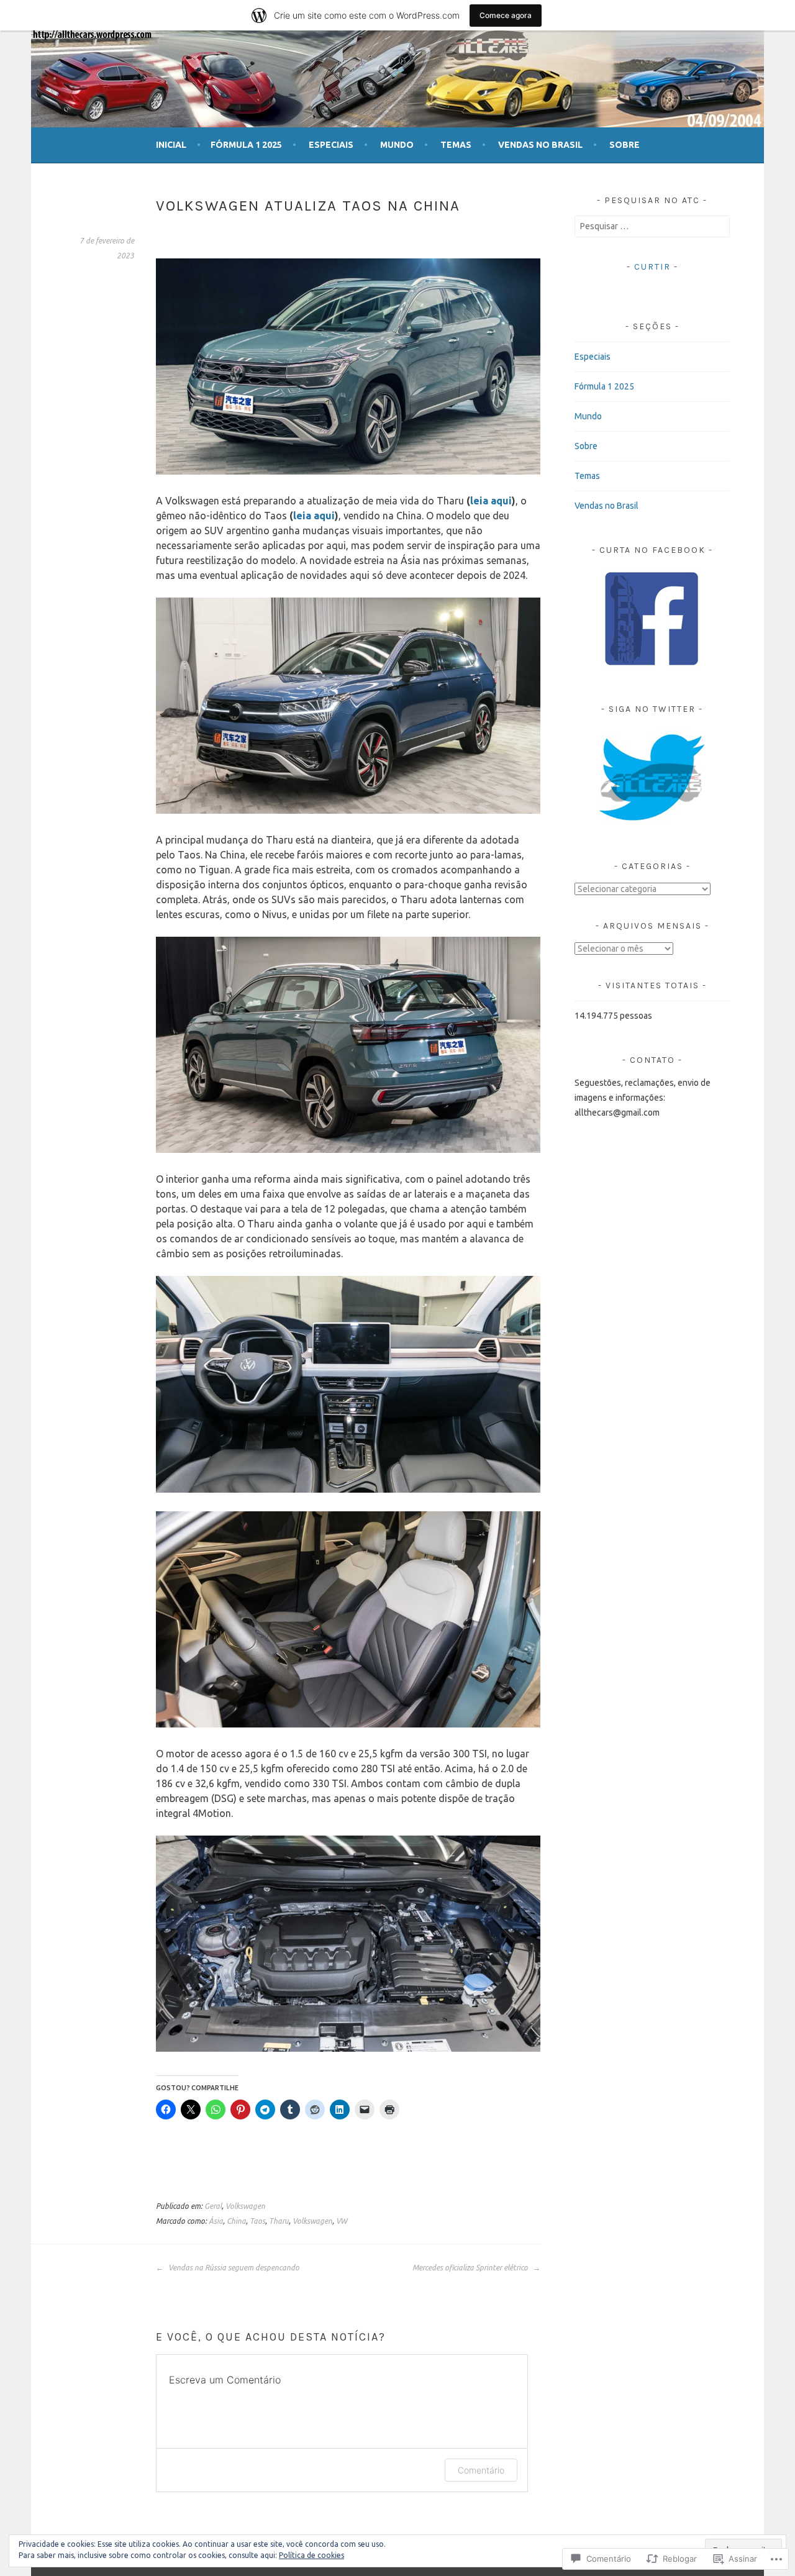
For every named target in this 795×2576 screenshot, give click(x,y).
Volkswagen (245, 2206)
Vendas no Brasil (540, 145)
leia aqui (491, 501)
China (236, 2221)
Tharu (279, 2221)
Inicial (171, 145)
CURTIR (652, 267)
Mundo (397, 145)
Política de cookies (311, 2555)
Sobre (625, 145)
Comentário (481, 2470)
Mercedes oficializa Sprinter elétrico (471, 2268)
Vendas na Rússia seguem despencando (233, 2268)
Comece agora (506, 15)
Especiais (331, 145)
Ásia (216, 2221)
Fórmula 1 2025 (246, 145)
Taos (257, 2221)
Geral (213, 2206)
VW (342, 2221)
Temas (456, 145)
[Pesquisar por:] (652, 226)
